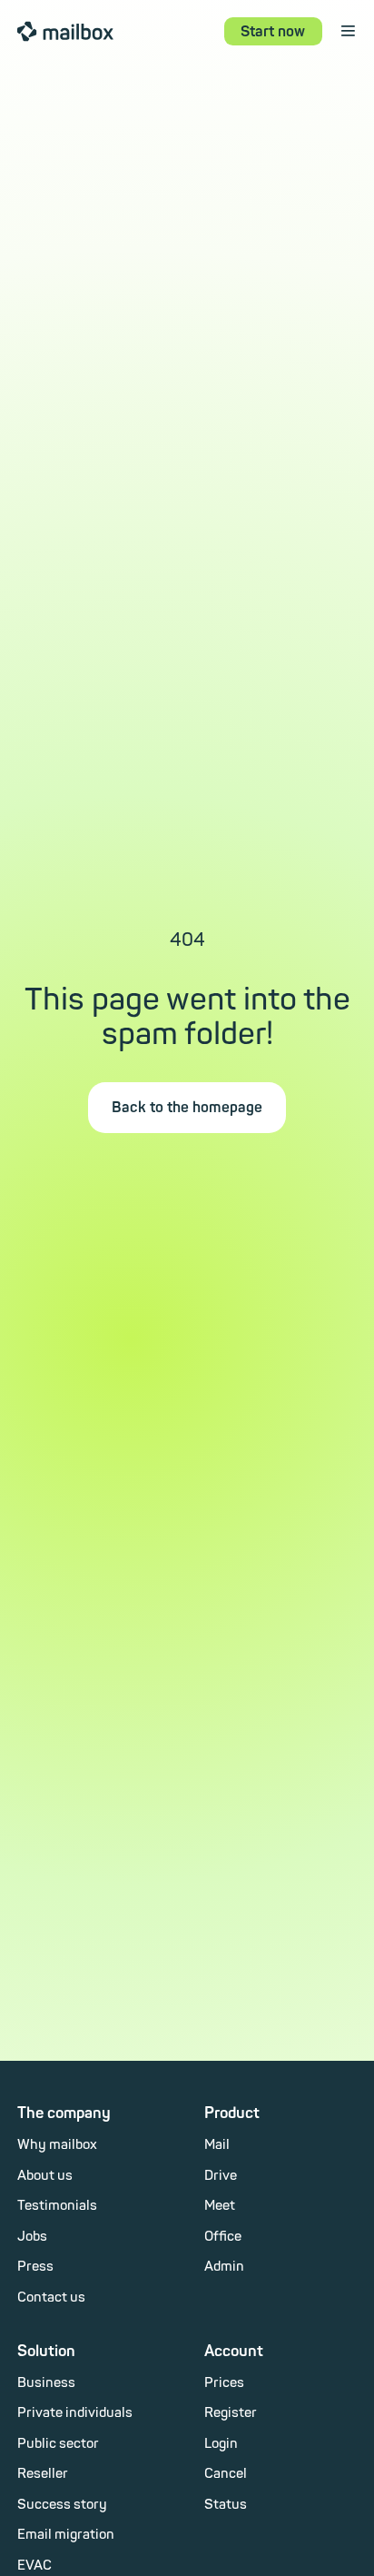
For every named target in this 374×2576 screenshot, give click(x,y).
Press (35, 2267)
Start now (273, 32)
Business (46, 2383)
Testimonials (57, 2206)
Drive (221, 2176)
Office (223, 2237)
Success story (62, 2505)
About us (45, 2176)
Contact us (51, 2298)
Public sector (58, 2444)
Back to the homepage (187, 1108)
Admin (224, 2267)
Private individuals (75, 2413)
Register (231, 2413)
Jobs (32, 2237)
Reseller (43, 2474)
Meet (220, 2206)
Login (221, 2444)
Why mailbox (57, 2145)
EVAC (34, 2566)
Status (226, 2505)
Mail (217, 2145)
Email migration (66, 2535)
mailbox (65, 30)
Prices (224, 2383)
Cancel (226, 2474)
